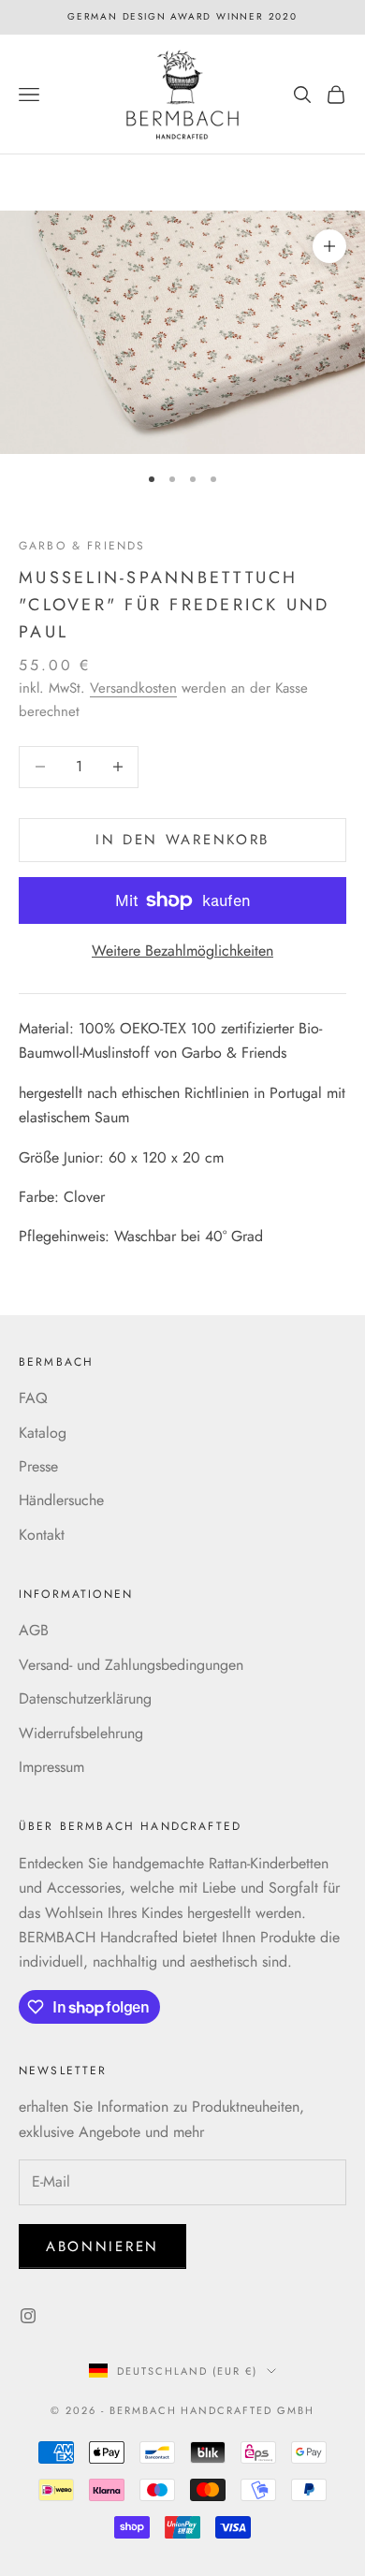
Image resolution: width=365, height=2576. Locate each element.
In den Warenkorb (182, 840)
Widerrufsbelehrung (81, 1733)
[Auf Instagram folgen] (28, 2316)
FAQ (33, 1398)
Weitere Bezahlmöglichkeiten (182, 951)
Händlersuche (61, 1500)
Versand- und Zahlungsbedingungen (131, 1665)
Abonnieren (102, 2247)
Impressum (51, 1767)
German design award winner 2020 (182, 16)
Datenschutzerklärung (85, 1698)
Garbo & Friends (82, 546)
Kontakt (42, 1535)
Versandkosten (133, 688)
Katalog (43, 1433)
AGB (34, 1630)
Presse (38, 1466)
